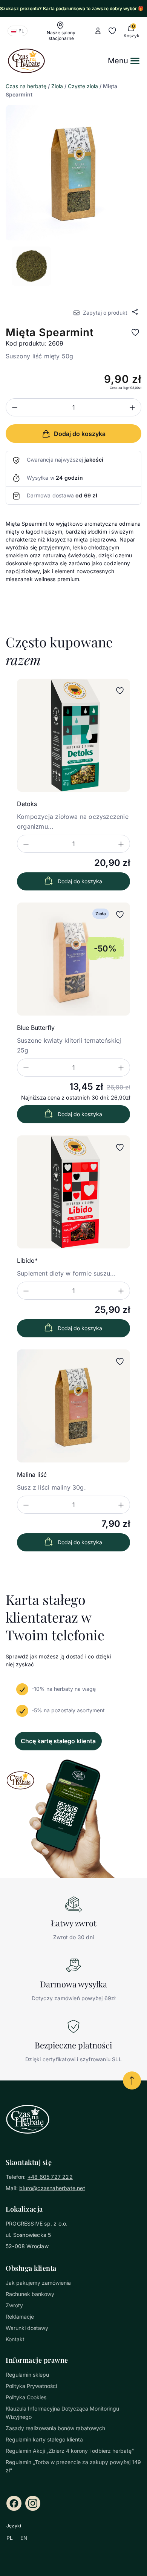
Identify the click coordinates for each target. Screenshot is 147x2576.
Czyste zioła (83, 86)
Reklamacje (20, 2317)
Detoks (27, 804)
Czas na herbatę (26, 86)
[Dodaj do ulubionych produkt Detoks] (120, 691)
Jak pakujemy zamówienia (38, 2283)
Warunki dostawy (27, 2328)
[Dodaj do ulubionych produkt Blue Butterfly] (120, 915)
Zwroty (14, 2305)
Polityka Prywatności (31, 2386)
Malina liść (32, 1475)
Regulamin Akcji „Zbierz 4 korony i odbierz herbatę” (70, 2451)
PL (10, 2538)
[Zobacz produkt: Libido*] (73, 1192)
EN (24, 2538)
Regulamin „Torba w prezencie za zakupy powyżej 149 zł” (73, 2466)
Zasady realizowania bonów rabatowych (55, 2428)
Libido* (27, 1260)
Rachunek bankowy (30, 2294)
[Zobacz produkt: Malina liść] (73, 1406)
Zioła (57, 86)
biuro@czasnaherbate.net (52, 2188)
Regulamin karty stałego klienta (44, 2439)
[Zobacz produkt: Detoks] (73, 735)
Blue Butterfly (36, 1028)
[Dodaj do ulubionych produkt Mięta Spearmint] (135, 332)
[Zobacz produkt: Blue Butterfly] (73, 959)
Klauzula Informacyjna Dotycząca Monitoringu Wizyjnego (62, 2413)
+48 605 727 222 (50, 2177)
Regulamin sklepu (27, 2375)
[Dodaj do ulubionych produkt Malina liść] (120, 1361)
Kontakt (15, 2339)
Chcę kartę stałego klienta (58, 1741)
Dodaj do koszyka (80, 881)
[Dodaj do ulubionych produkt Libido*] (120, 1147)
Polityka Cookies (26, 2397)
